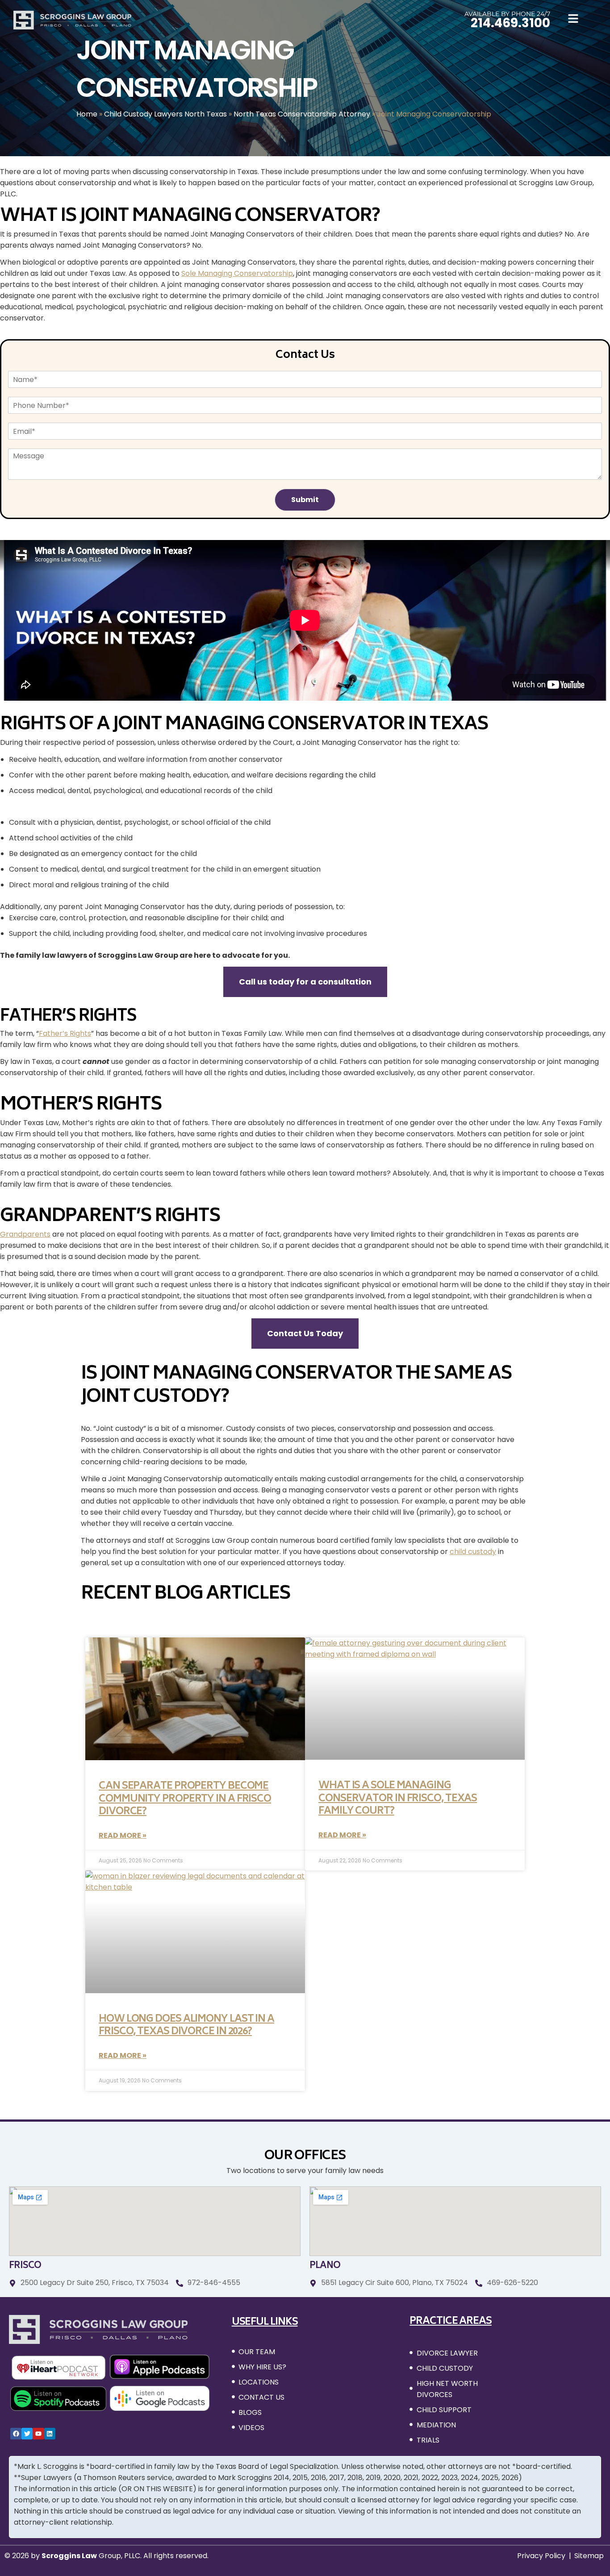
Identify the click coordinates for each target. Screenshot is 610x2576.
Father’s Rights (65, 1033)
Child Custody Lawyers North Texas (165, 114)
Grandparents (25, 1234)
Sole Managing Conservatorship (237, 273)
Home (87, 114)
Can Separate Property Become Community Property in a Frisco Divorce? (185, 1799)
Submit (305, 500)
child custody (473, 1552)
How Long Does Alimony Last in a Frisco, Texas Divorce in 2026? (186, 2026)
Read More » (123, 1835)
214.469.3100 (510, 23)
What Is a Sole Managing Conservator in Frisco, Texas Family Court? (398, 1799)
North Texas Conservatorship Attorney (302, 114)
